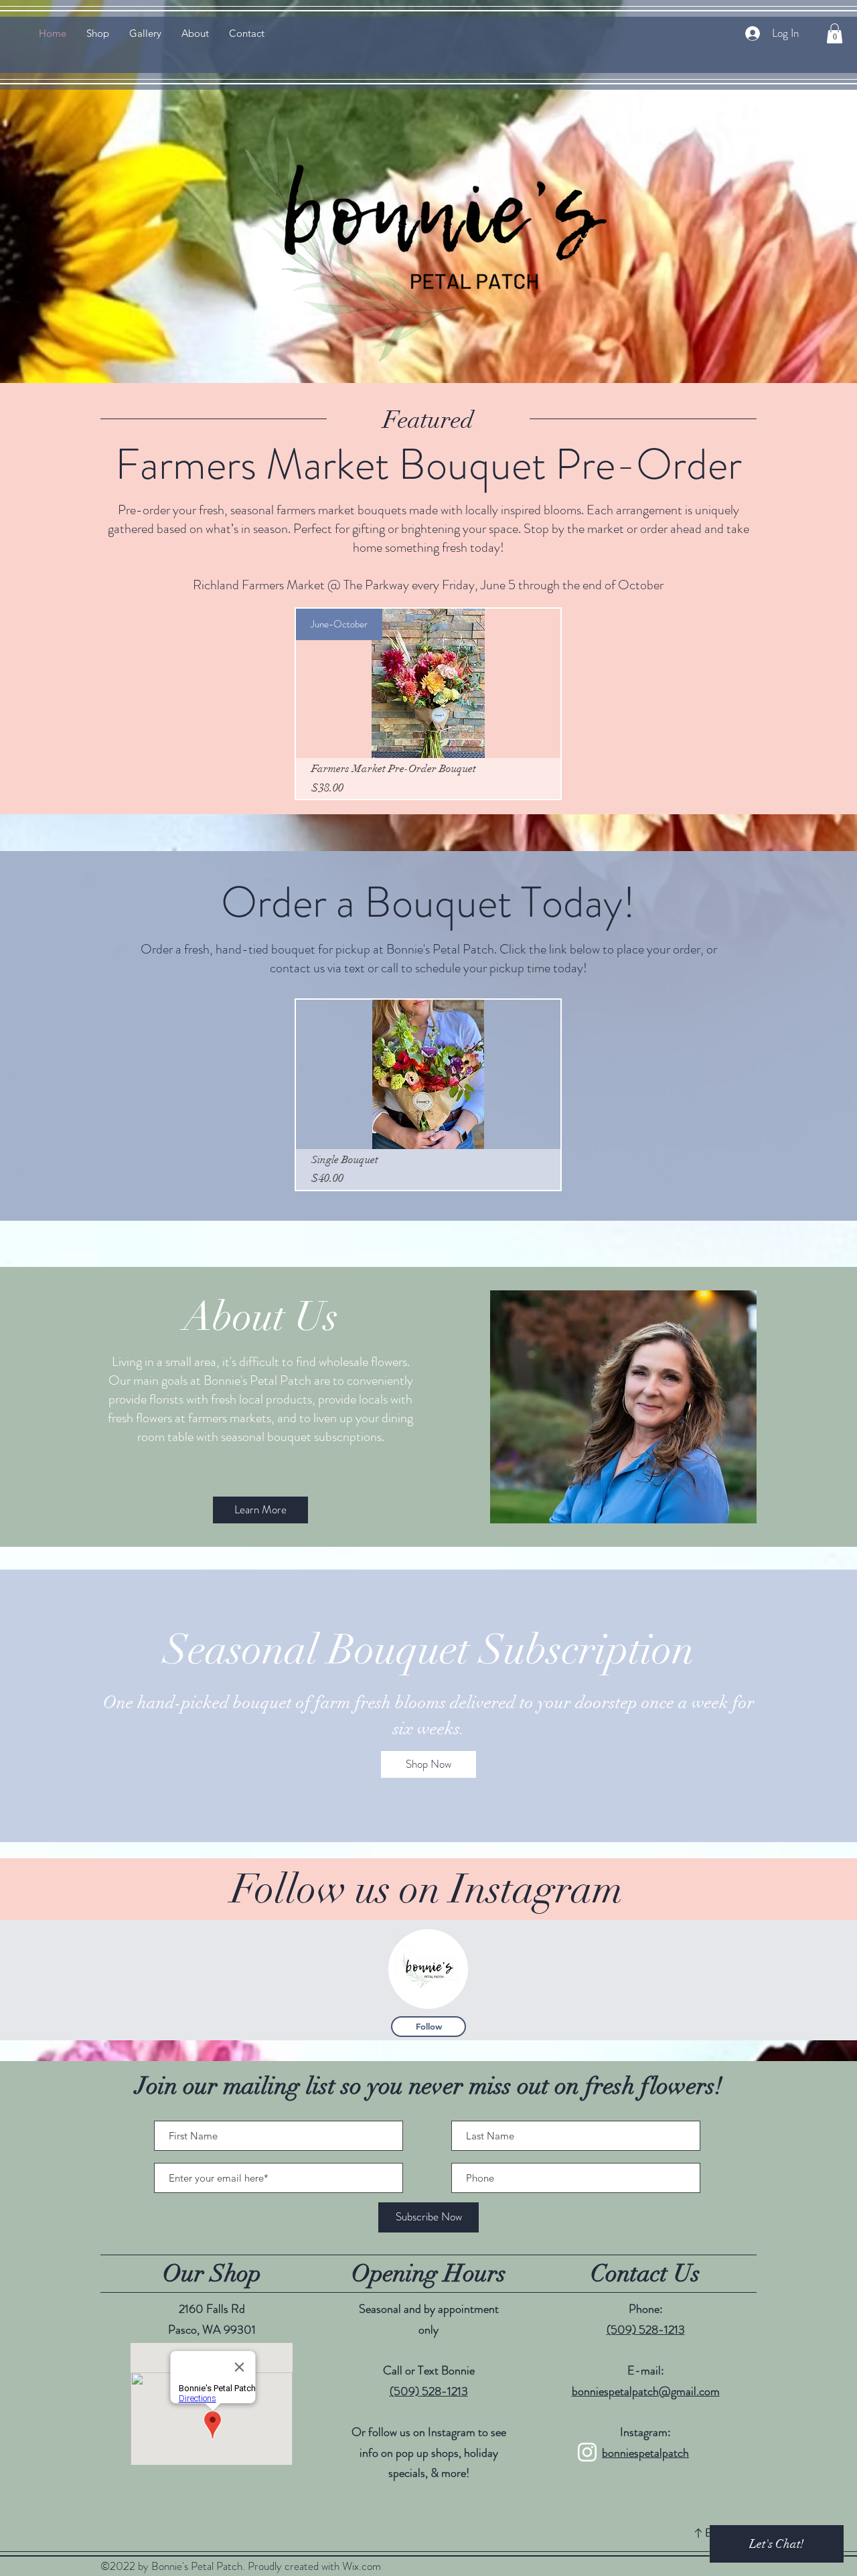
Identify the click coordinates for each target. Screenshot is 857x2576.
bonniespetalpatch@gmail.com (646, 2391)
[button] (835, 33)
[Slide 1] (416, 1809)
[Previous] (75, 1706)
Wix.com (362, 2566)
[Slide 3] (441, 1809)
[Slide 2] (428, 1809)
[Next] (782, 1706)
